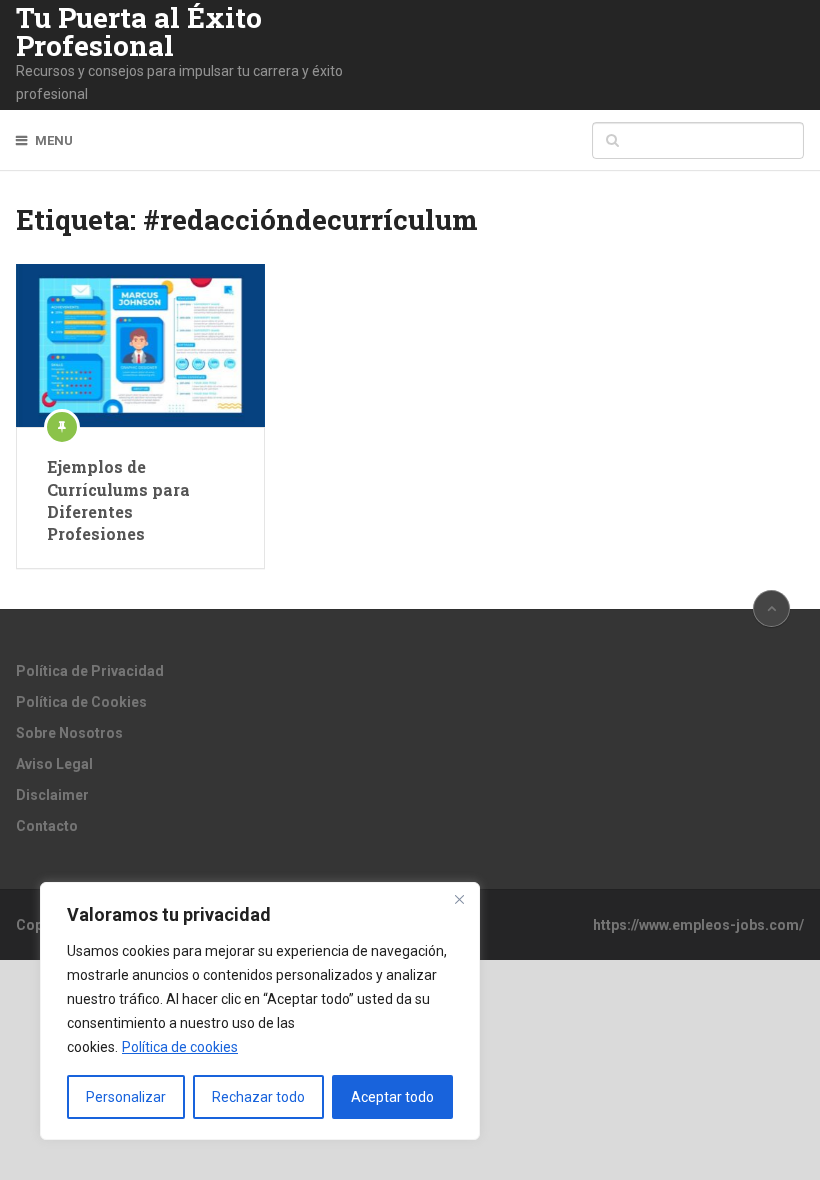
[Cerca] (459, 899)
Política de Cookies (81, 702)
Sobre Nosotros (69, 733)
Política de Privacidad (90, 671)
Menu (54, 140)
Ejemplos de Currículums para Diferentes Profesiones (118, 500)
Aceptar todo (392, 1097)
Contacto (47, 826)
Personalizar (126, 1097)
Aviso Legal (54, 764)
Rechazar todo (258, 1097)
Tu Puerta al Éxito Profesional (139, 32)
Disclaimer (52, 795)
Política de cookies (180, 1047)
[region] (260, 1011)
